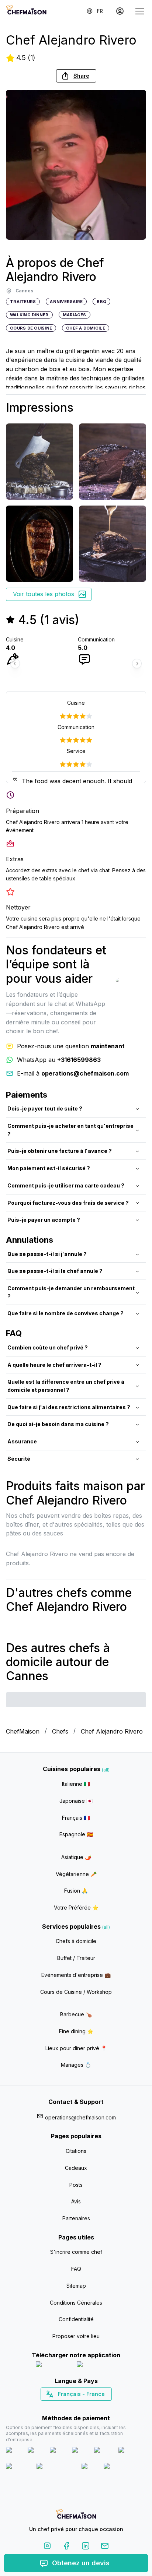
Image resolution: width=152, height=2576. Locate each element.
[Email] (105, 2547)
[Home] (26, 11)
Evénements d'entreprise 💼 (76, 1975)
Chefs (60, 1731)
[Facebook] (66, 2547)
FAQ (76, 2269)
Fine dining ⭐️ (76, 2031)
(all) (106, 1770)
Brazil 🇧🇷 (91, 2407)
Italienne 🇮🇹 (76, 1784)
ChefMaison (23, 1731)
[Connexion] (120, 11)
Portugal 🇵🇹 (52, 2407)
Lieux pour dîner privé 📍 (76, 2048)
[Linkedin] (86, 2547)
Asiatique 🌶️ (76, 1857)
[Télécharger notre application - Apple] (53, 2366)
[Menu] (140, 11)
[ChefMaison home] (76, 2515)
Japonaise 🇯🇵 (76, 1801)
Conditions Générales (76, 2303)
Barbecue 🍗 (76, 2014)
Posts (76, 2185)
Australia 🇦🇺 (88, 2407)
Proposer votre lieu (76, 2336)
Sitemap (76, 2286)
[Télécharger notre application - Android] (97, 2366)
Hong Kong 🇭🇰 (95, 2407)
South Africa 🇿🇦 (75, 2407)
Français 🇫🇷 (76, 1818)
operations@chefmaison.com (80, 2117)
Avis (76, 2201)
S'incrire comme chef (76, 2252)
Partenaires (76, 2218)
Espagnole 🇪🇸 (76, 1834)
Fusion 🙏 (76, 1891)
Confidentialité (76, 2319)
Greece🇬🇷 (56, 2407)
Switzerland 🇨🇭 (61, 2407)
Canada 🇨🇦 (65, 2407)
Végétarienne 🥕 (76, 1874)
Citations (76, 2151)
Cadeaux (76, 2168)
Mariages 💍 (76, 2065)
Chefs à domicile (76, 1941)
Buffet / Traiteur (76, 1958)
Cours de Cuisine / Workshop (76, 1992)
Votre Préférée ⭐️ (76, 1908)
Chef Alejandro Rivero (112, 1731)
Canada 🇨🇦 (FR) (69, 2407)
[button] (76, 76)
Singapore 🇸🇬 (100, 2407)
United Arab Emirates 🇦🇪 (81, 2407)
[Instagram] (47, 2547)
